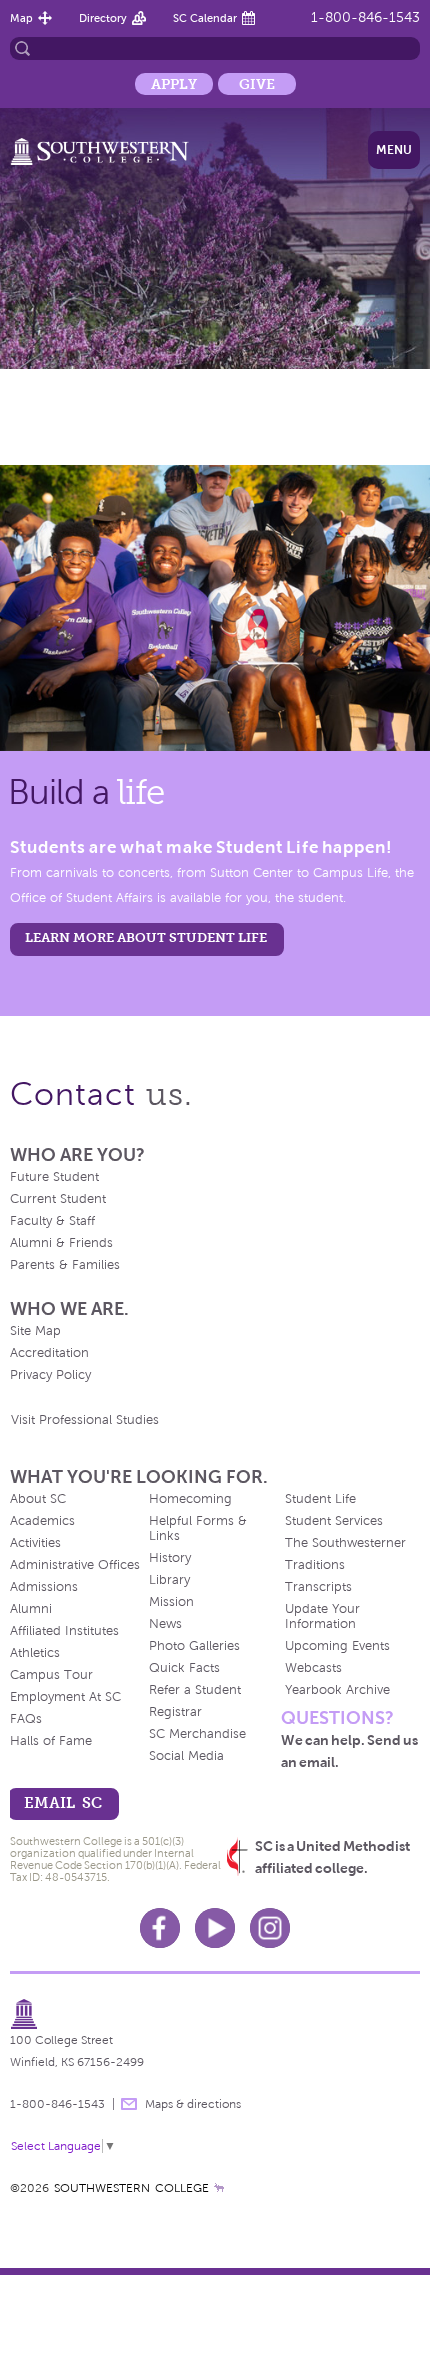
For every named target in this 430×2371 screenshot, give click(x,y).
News (165, 1624)
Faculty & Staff (52, 1221)
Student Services (334, 1521)
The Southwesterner (345, 1543)
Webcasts (313, 1668)
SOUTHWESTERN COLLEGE (131, 2188)
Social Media (186, 1756)
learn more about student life (146, 937)
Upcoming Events (337, 1646)
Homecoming (190, 1499)
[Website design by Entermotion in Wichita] (219, 2188)
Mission (171, 1602)
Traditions (315, 1565)
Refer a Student (195, 1690)
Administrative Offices (75, 1565)
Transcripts (318, 1587)
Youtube (215, 1928)
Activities (35, 1543)
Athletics (35, 1653)
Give (257, 84)
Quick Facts (184, 1668)
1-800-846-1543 (365, 17)
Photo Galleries (194, 1646)
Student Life (320, 1499)
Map (21, 18)
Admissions (44, 1587)
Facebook (160, 1928)
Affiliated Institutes (64, 1631)
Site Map (35, 1331)
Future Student (54, 1177)
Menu (394, 150)
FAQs (26, 1719)
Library (169, 1580)
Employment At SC (65, 1697)
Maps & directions (193, 2104)
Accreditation (49, 1353)
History (170, 1558)
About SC (38, 1499)
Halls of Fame (51, 1741)
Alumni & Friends (61, 1243)
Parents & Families (65, 1265)
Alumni (31, 1609)
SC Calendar (205, 18)
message (129, 2104)
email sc (63, 1802)
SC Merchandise (197, 1734)
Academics (42, 1521)
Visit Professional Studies (85, 1420)
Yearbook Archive (337, 1690)
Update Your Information (322, 1616)
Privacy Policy (50, 1375)
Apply (174, 84)
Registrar (175, 1712)
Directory (103, 18)
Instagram (270, 1928)
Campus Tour (51, 1675)
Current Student (58, 1199)
